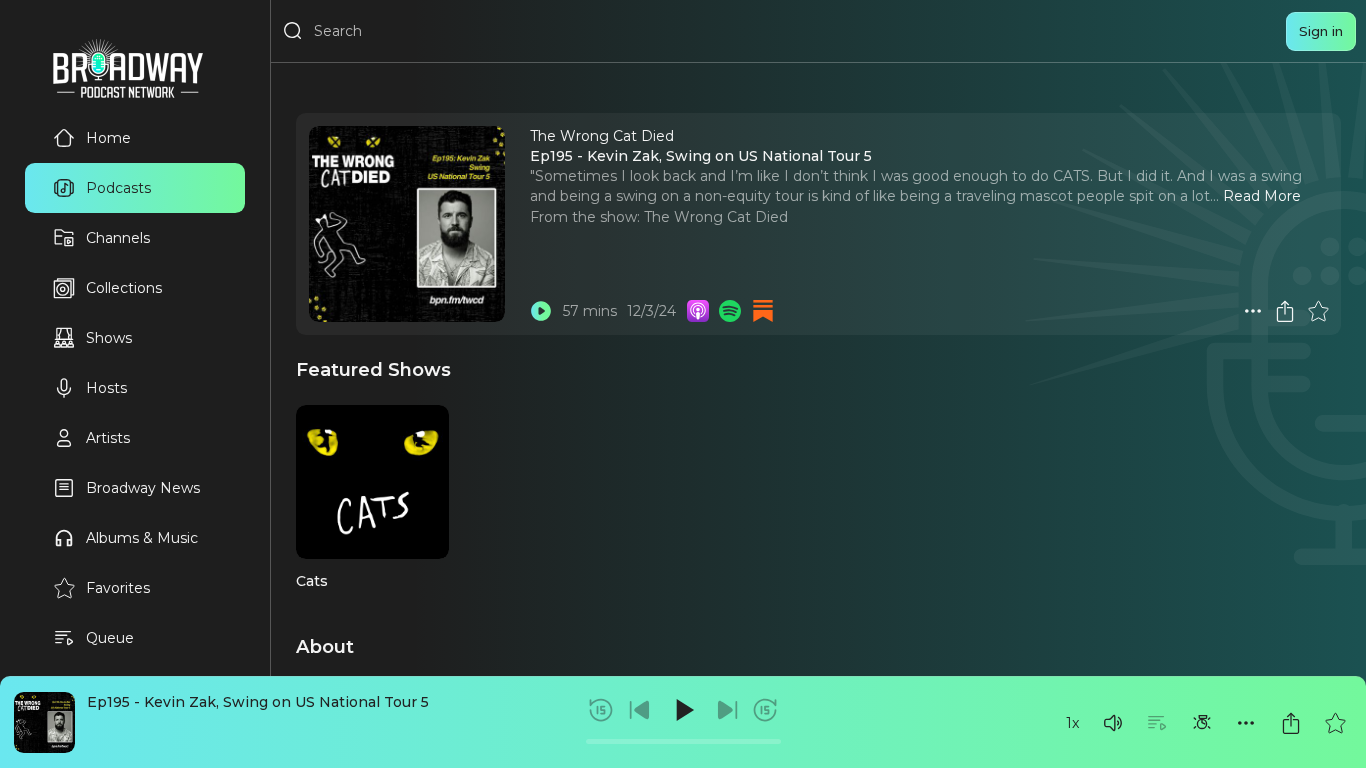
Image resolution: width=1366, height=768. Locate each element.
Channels (118, 238)
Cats (312, 581)
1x (1072, 723)
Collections (124, 288)
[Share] (1291, 723)
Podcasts (118, 188)
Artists (108, 438)
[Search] (293, 31)
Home (108, 138)
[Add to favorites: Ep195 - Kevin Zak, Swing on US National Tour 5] (1335, 723)
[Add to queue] (1157, 723)
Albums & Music (142, 538)
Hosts (106, 388)
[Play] (683, 710)
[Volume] (1113, 723)
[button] (1113, 723)
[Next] (727, 710)
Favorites (118, 588)
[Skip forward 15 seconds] (765, 710)
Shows (109, 338)
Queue (110, 638)
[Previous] (640, 710)
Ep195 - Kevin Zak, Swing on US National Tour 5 (258, 702)
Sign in (1321, 31)
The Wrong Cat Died (716, 217)
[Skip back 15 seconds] (601, 710)
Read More (1262, 196)
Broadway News (143, 488)
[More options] (1246, 723)
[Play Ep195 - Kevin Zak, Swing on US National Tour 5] (541, 311)
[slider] (683, 741)
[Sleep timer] (1202, 723)
